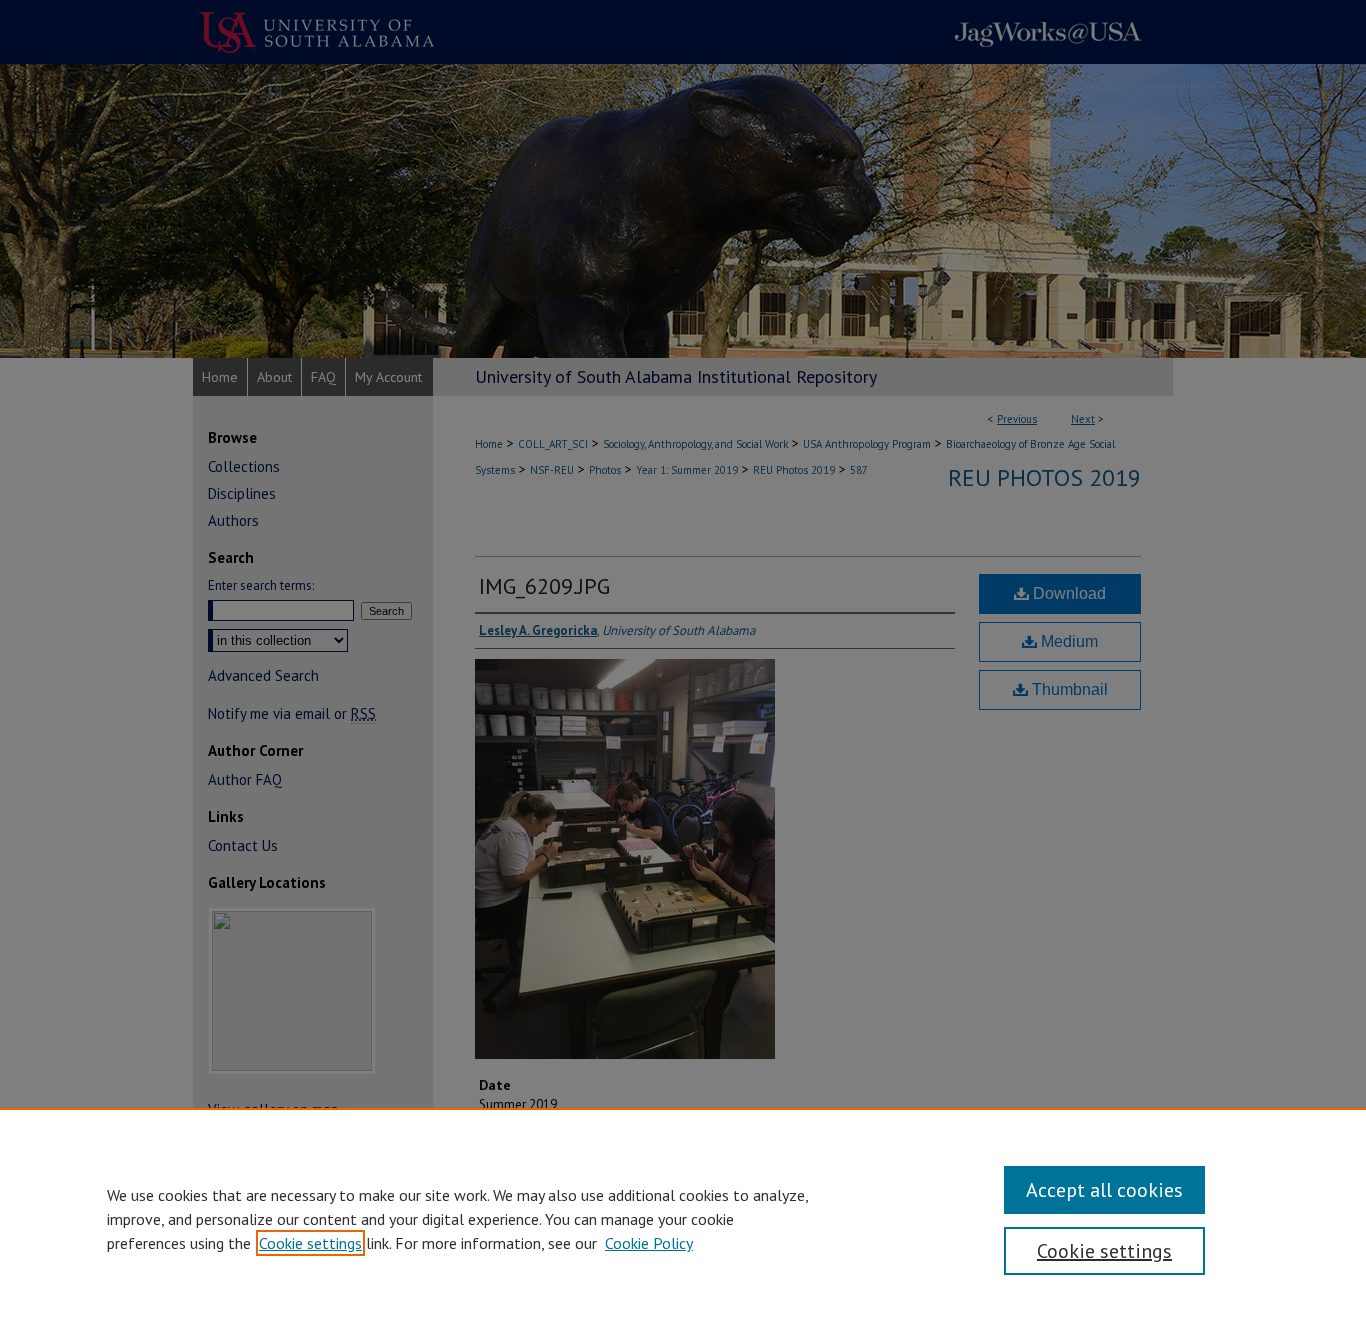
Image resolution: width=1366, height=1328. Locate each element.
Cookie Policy (649, 1243)
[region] (683, 1218)
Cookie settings (310, 1243)
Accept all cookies (1104, 1190)
